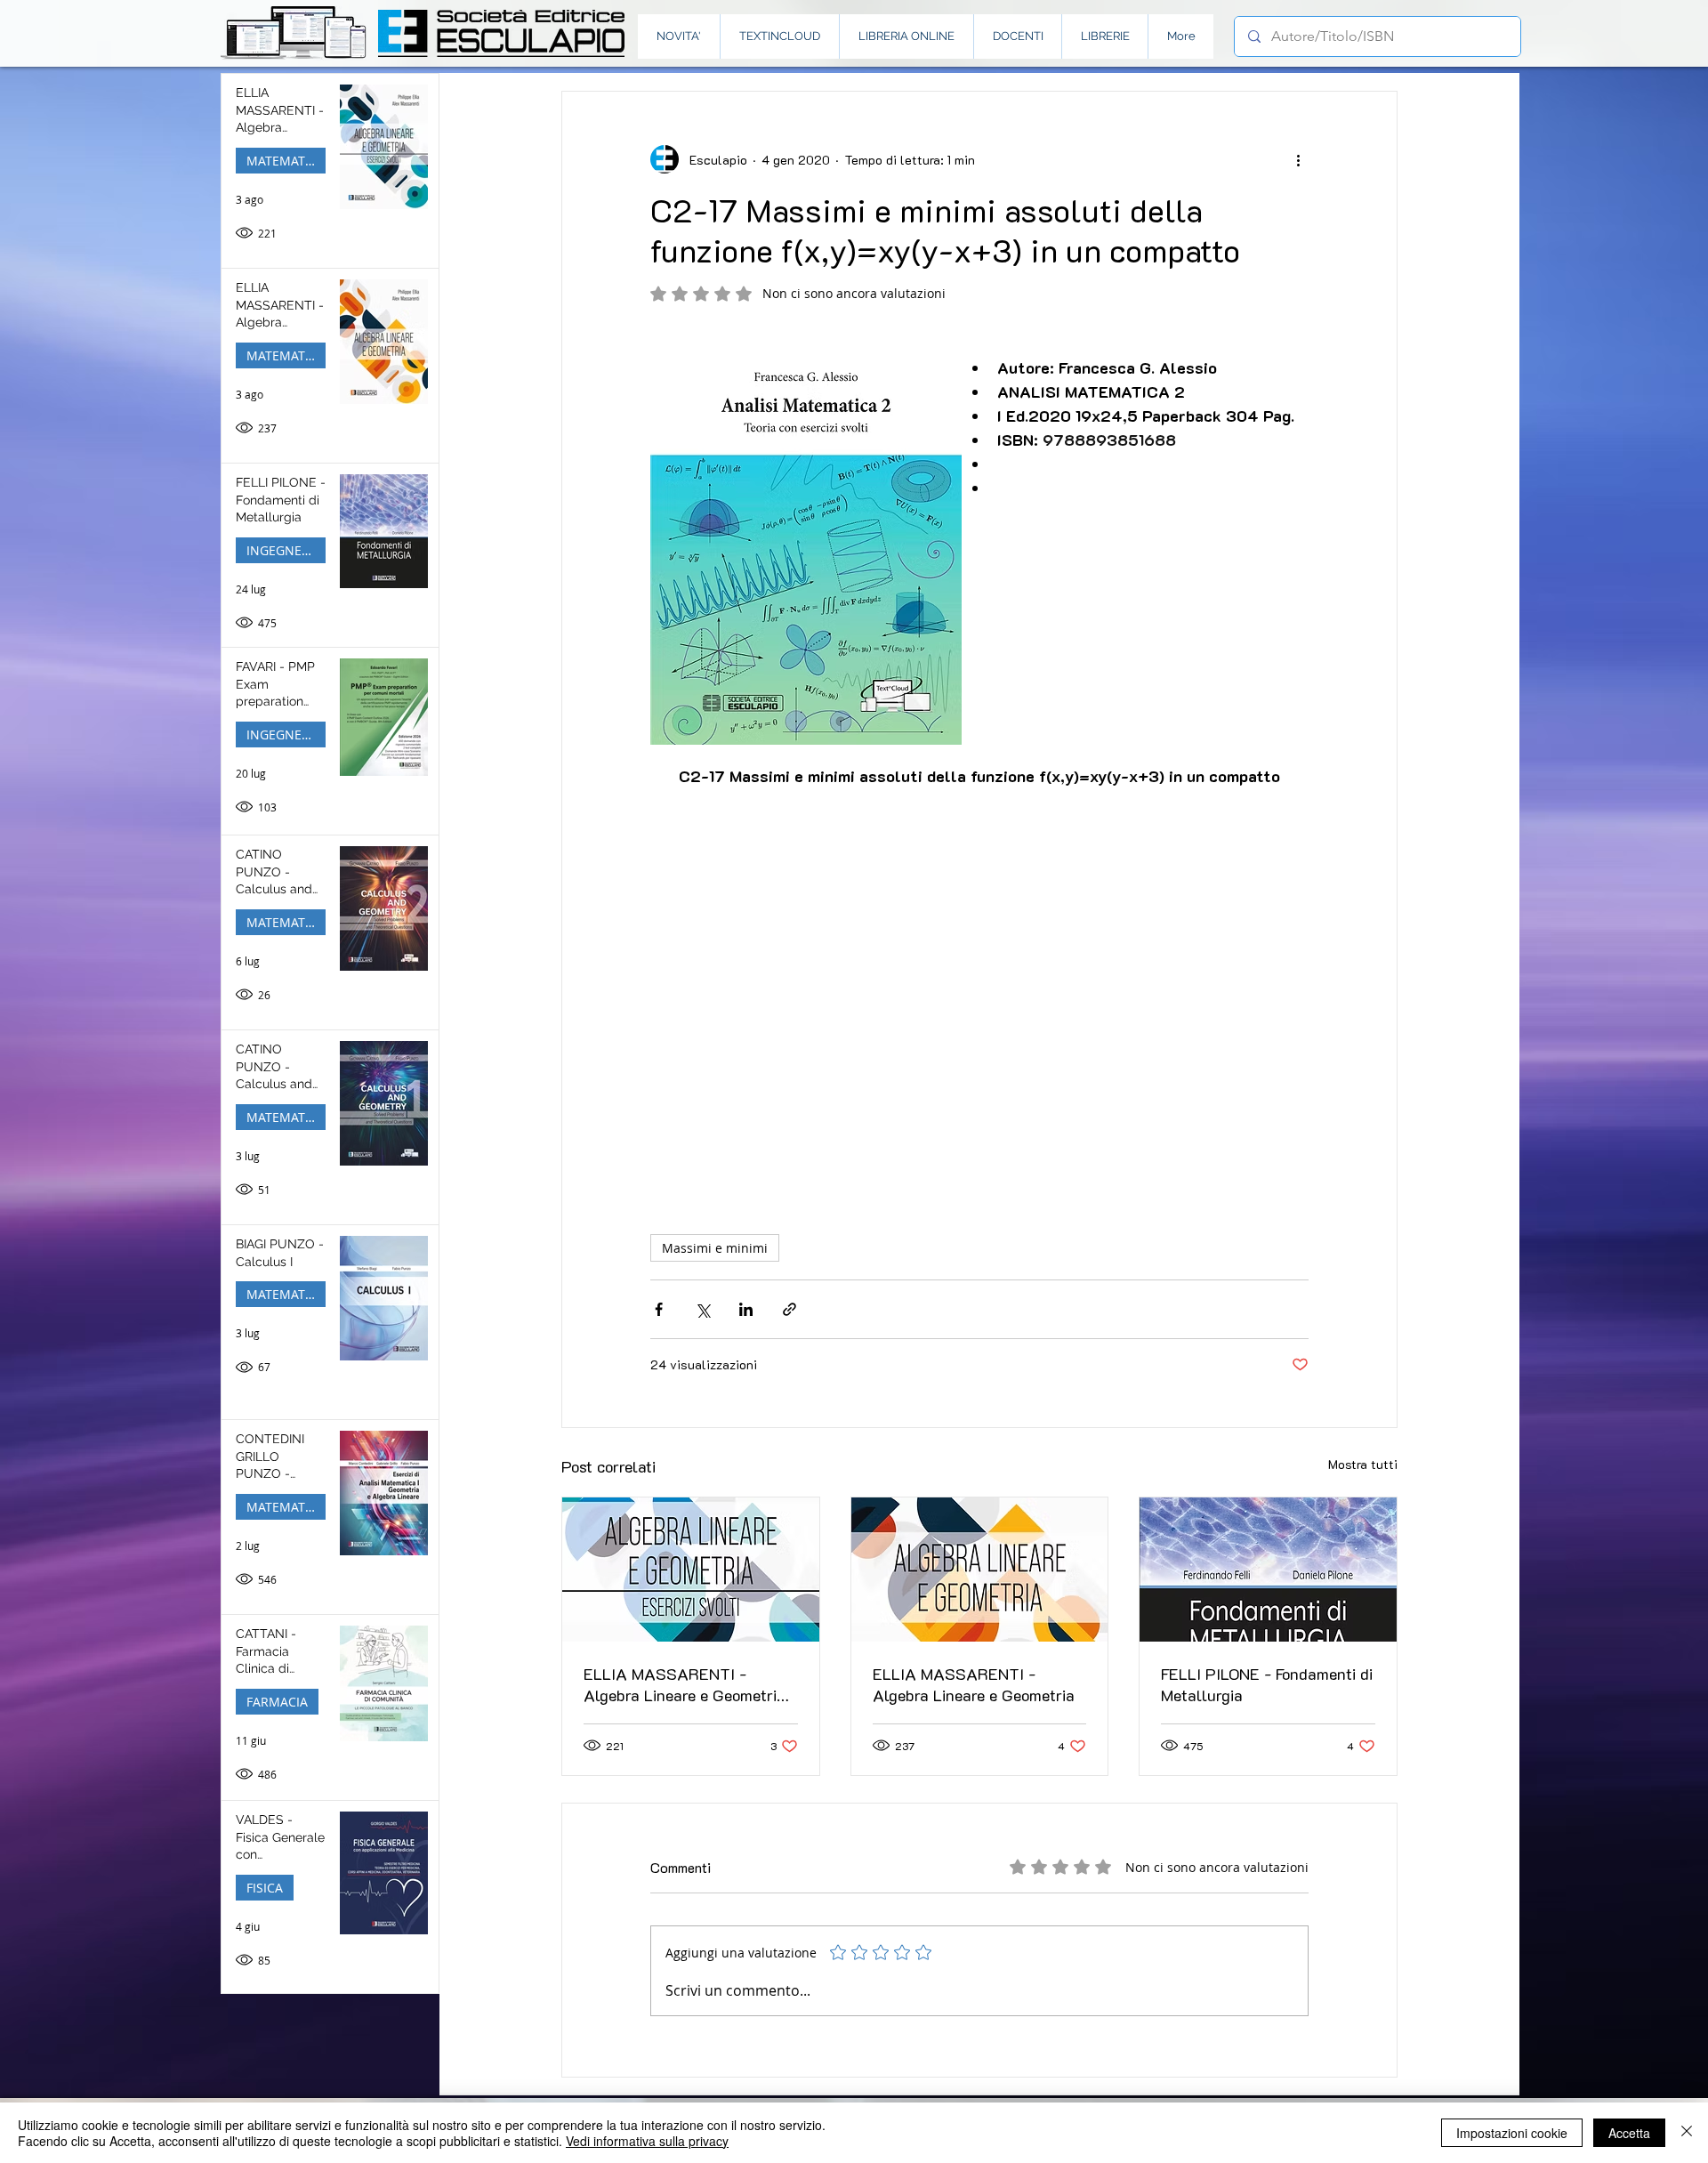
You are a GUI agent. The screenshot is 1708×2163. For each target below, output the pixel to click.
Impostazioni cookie (1512, 2133)
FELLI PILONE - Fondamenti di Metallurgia (1267, 1684)
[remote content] (979, 990)
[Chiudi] (1687, 2133)
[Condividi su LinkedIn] (746, 1309)
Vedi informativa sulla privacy (647, 2141)
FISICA (265, 1888)
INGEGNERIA (284, 550)
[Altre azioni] (1298, 159)
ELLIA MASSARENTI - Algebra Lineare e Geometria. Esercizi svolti (686, 1684)
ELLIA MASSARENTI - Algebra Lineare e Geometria (974, 1684)
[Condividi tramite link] (790, 1309)
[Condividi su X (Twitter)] (702, 1309)
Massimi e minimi (715, 1248)
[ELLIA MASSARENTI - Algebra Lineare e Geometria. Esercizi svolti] (691, 1570)
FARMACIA (277, 1702)
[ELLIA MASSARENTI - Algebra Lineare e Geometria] (980, 1570)
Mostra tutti (1363, 1464)
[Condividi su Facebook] (659, 1309)
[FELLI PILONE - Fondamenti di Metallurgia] (1268, 1570)
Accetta (1629, 2133)
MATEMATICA (286, 161)
